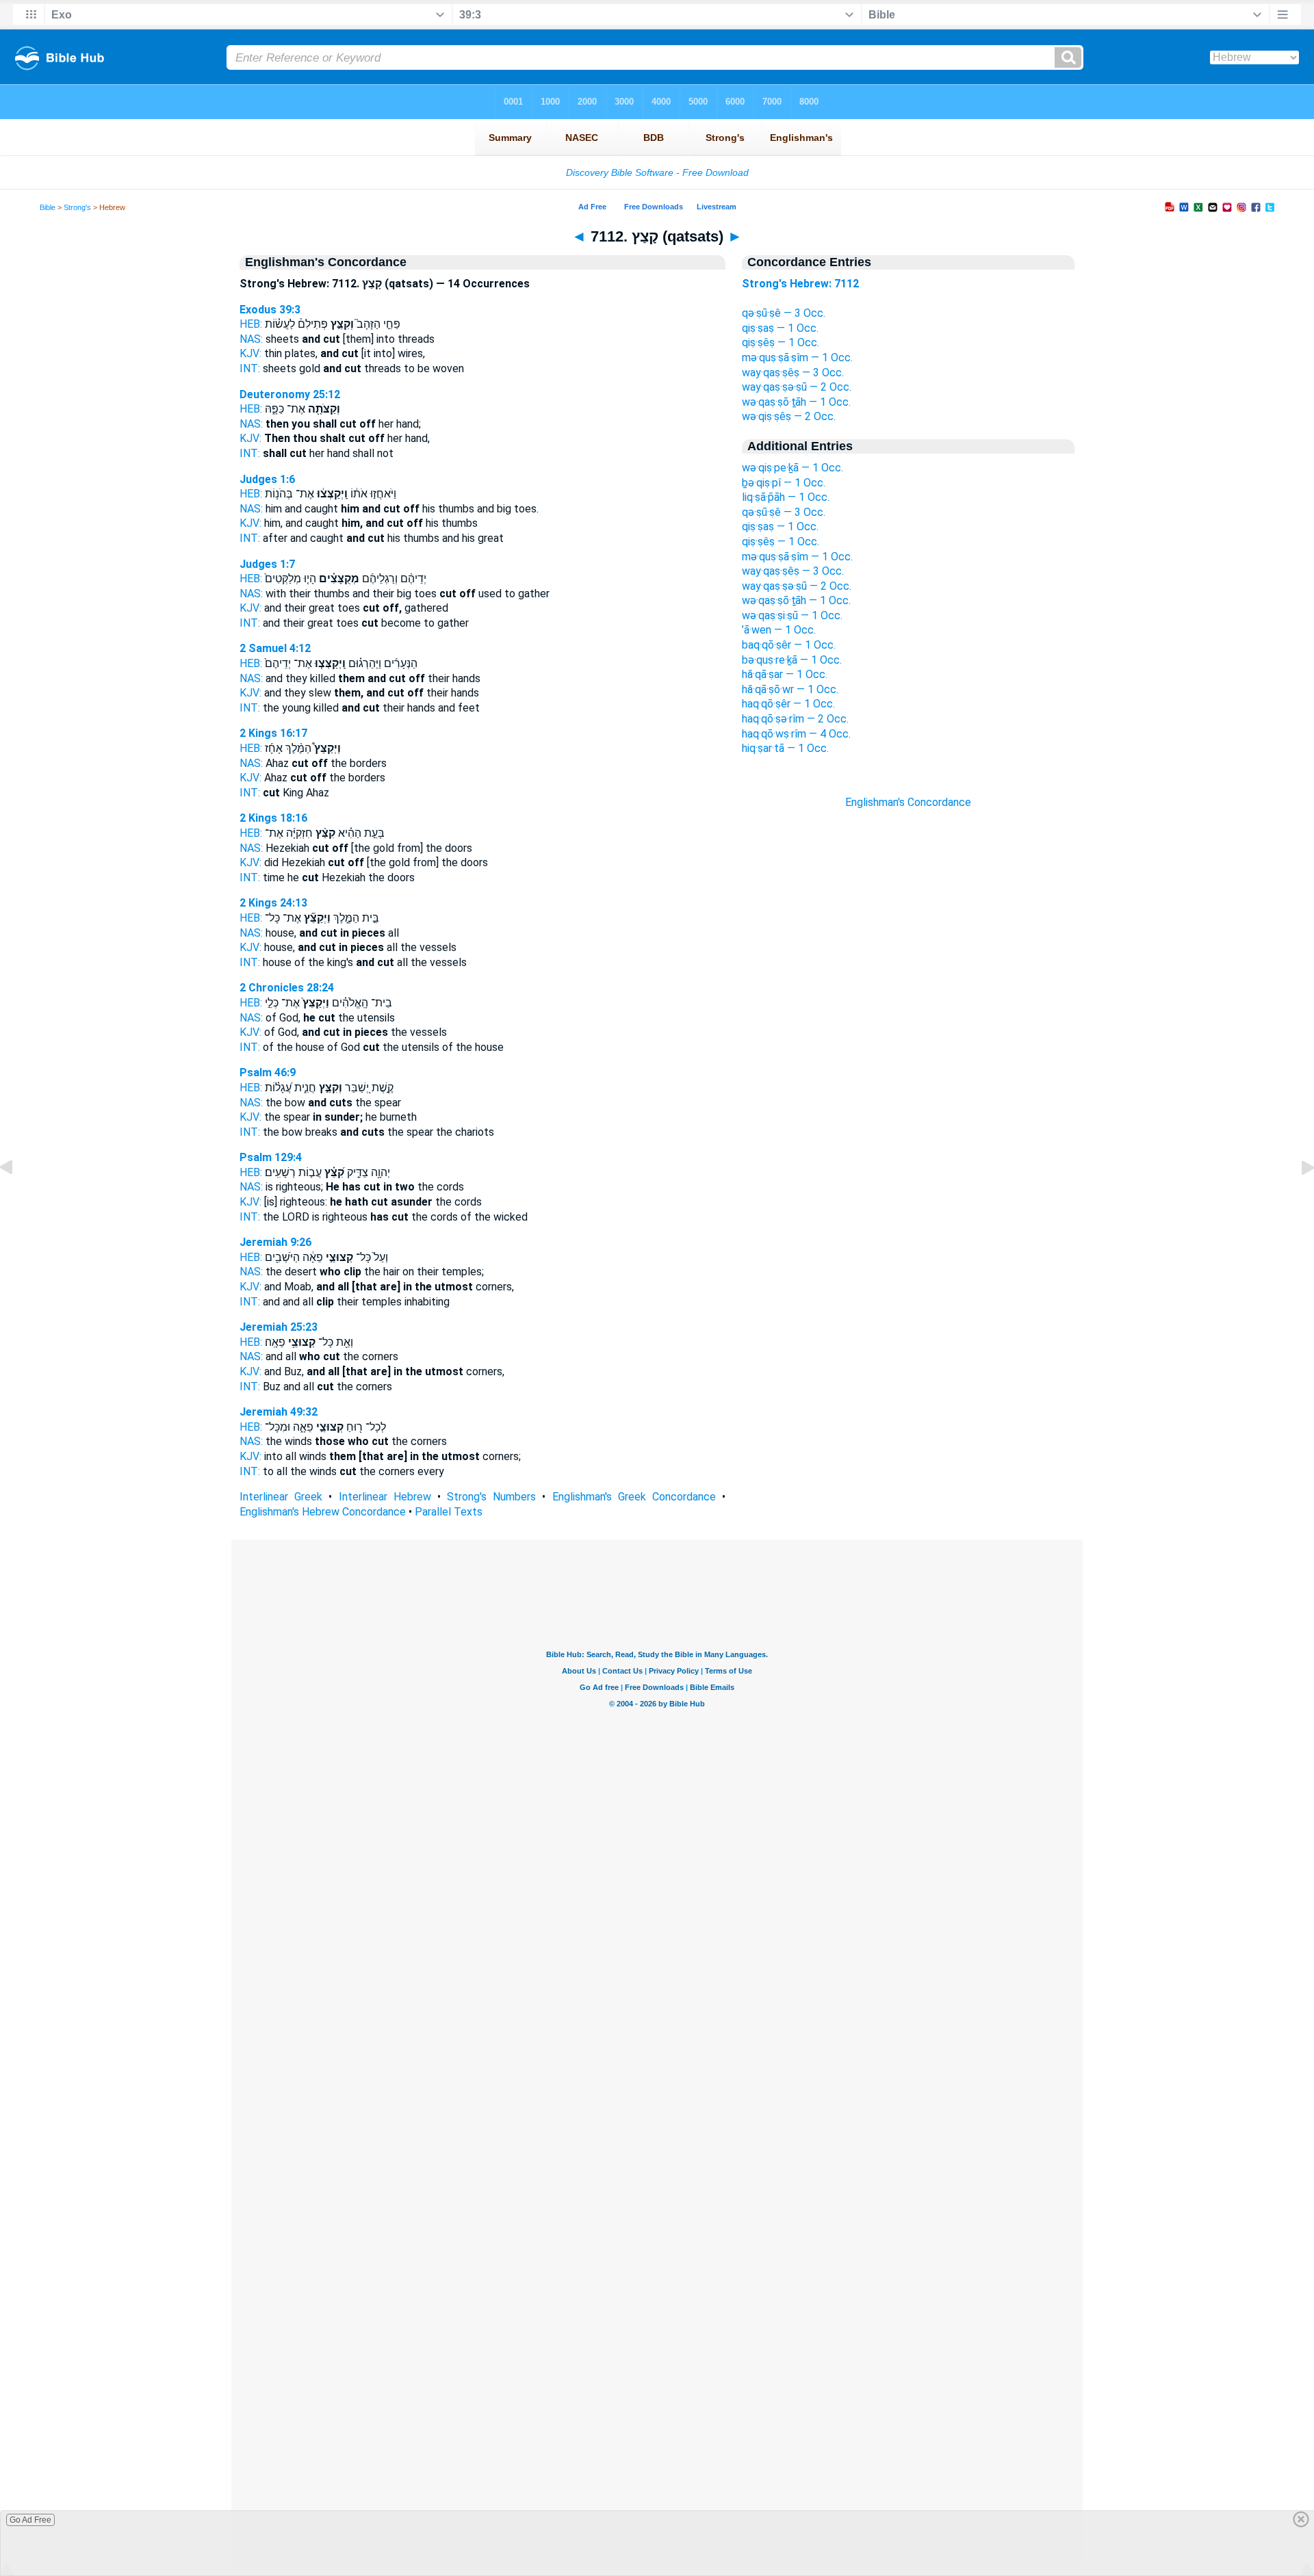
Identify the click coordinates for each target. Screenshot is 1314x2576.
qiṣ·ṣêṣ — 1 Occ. (781, 342)
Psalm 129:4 (271, 1157)
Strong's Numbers (491, 1497)
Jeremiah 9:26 (275, 1242)
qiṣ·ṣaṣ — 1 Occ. (780, 328)
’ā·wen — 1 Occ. (779, 630)
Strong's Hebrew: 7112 (800, 284)
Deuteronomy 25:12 (290, 394)
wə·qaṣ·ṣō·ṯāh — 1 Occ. (796, 402)
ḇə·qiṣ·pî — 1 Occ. (784, 483)
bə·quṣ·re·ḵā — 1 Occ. (792, 660)
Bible (48, 207)
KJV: (250, 353)
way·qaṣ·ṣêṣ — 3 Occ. (793, 373)
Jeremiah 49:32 (279, 1412)
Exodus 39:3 (270, 310)
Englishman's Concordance (908, 802)
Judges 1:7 (267, 564)
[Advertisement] (908, 1056)
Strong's (77, 207)
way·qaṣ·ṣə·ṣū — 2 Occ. (797, 387)
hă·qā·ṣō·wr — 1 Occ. (790, 689)
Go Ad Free (30, 2520)
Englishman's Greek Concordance (634, 1497)
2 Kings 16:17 (273, 733)
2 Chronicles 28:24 (287, 988)
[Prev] (17, 1198)
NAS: (251, 339)
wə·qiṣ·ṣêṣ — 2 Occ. (789, 416)
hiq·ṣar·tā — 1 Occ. (785, 748)
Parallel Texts (449, 1512)
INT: (250, 368)
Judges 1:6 (267, 479)
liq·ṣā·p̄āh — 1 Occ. (786, 497)
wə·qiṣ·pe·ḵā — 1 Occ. (793, 468)
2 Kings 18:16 (273, 818)
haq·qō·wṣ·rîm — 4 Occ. (796, 734)
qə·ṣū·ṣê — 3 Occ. (784, 313)
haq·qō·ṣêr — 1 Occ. (788, 704)
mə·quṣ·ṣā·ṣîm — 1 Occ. (797, 357)
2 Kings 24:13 (273, 903)
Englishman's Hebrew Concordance (323, 1512)
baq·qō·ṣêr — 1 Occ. (789, 645)
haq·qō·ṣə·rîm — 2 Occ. (795, 719)
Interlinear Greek (281, 1497)
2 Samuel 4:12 (275, 648)
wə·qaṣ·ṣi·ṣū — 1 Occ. (792, 615)
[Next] (1297, 1198)
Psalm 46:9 (268, 1072)
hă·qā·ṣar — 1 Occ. (785, 674)
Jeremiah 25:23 (279, 1327)
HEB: (251, 324)
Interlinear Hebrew (385, 1497)
